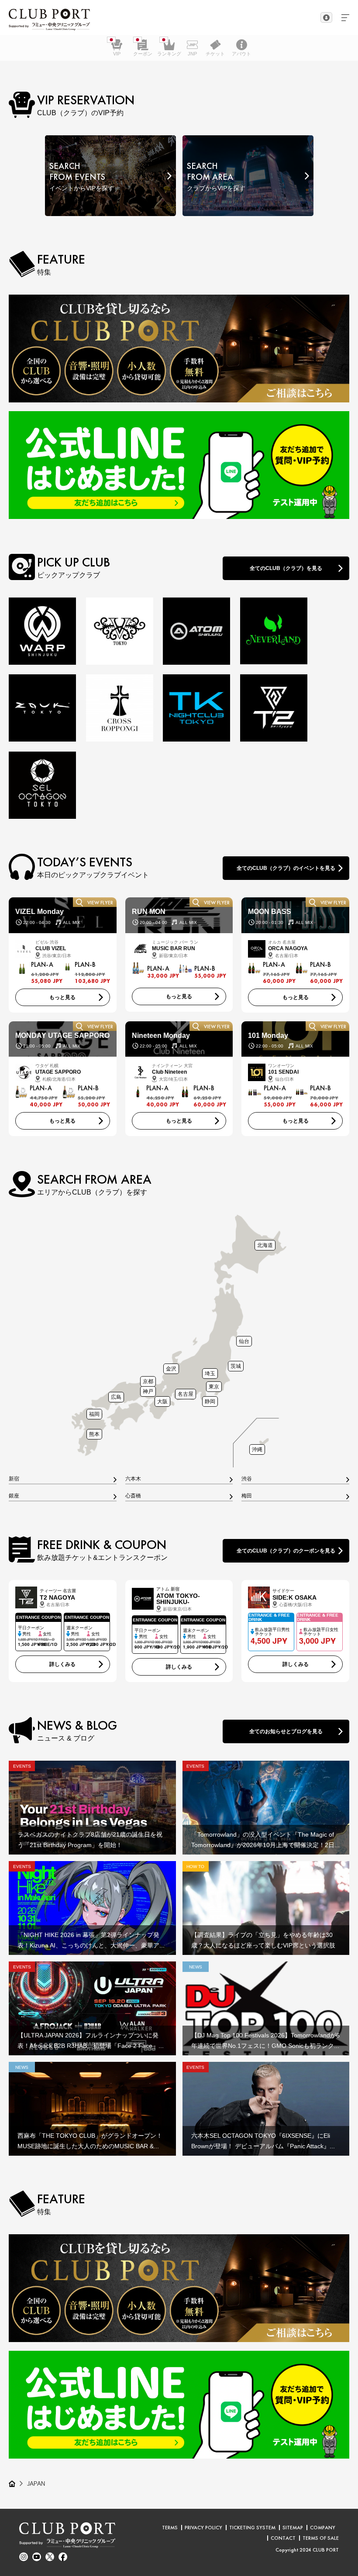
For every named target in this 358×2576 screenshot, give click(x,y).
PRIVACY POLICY (203, 2528)
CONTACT (283, 2538)
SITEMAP (293, 2528)
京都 (148, 1381)
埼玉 (210, 1373)
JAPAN (36, 2483)
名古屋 (186, 1394)
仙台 (244, 1341)
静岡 (210, 1401)
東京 (214, 1386)
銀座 (14, 1496)
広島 (116, 1397)
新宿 (14, 1479)
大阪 (162, 1401)
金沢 (171, 1369)
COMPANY (323, 2528)
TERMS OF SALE (321, 2538)
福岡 (94, 1414)
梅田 (247, 1496)
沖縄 (257, 1449)
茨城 (236, 1366)
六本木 (133, 1479)
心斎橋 (133, 1496)
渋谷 (247, 1479)
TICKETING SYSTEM (252, 2528)
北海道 (265, 1245)
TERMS (170, 2528)
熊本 (94, 1434)
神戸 (148, 1391)
